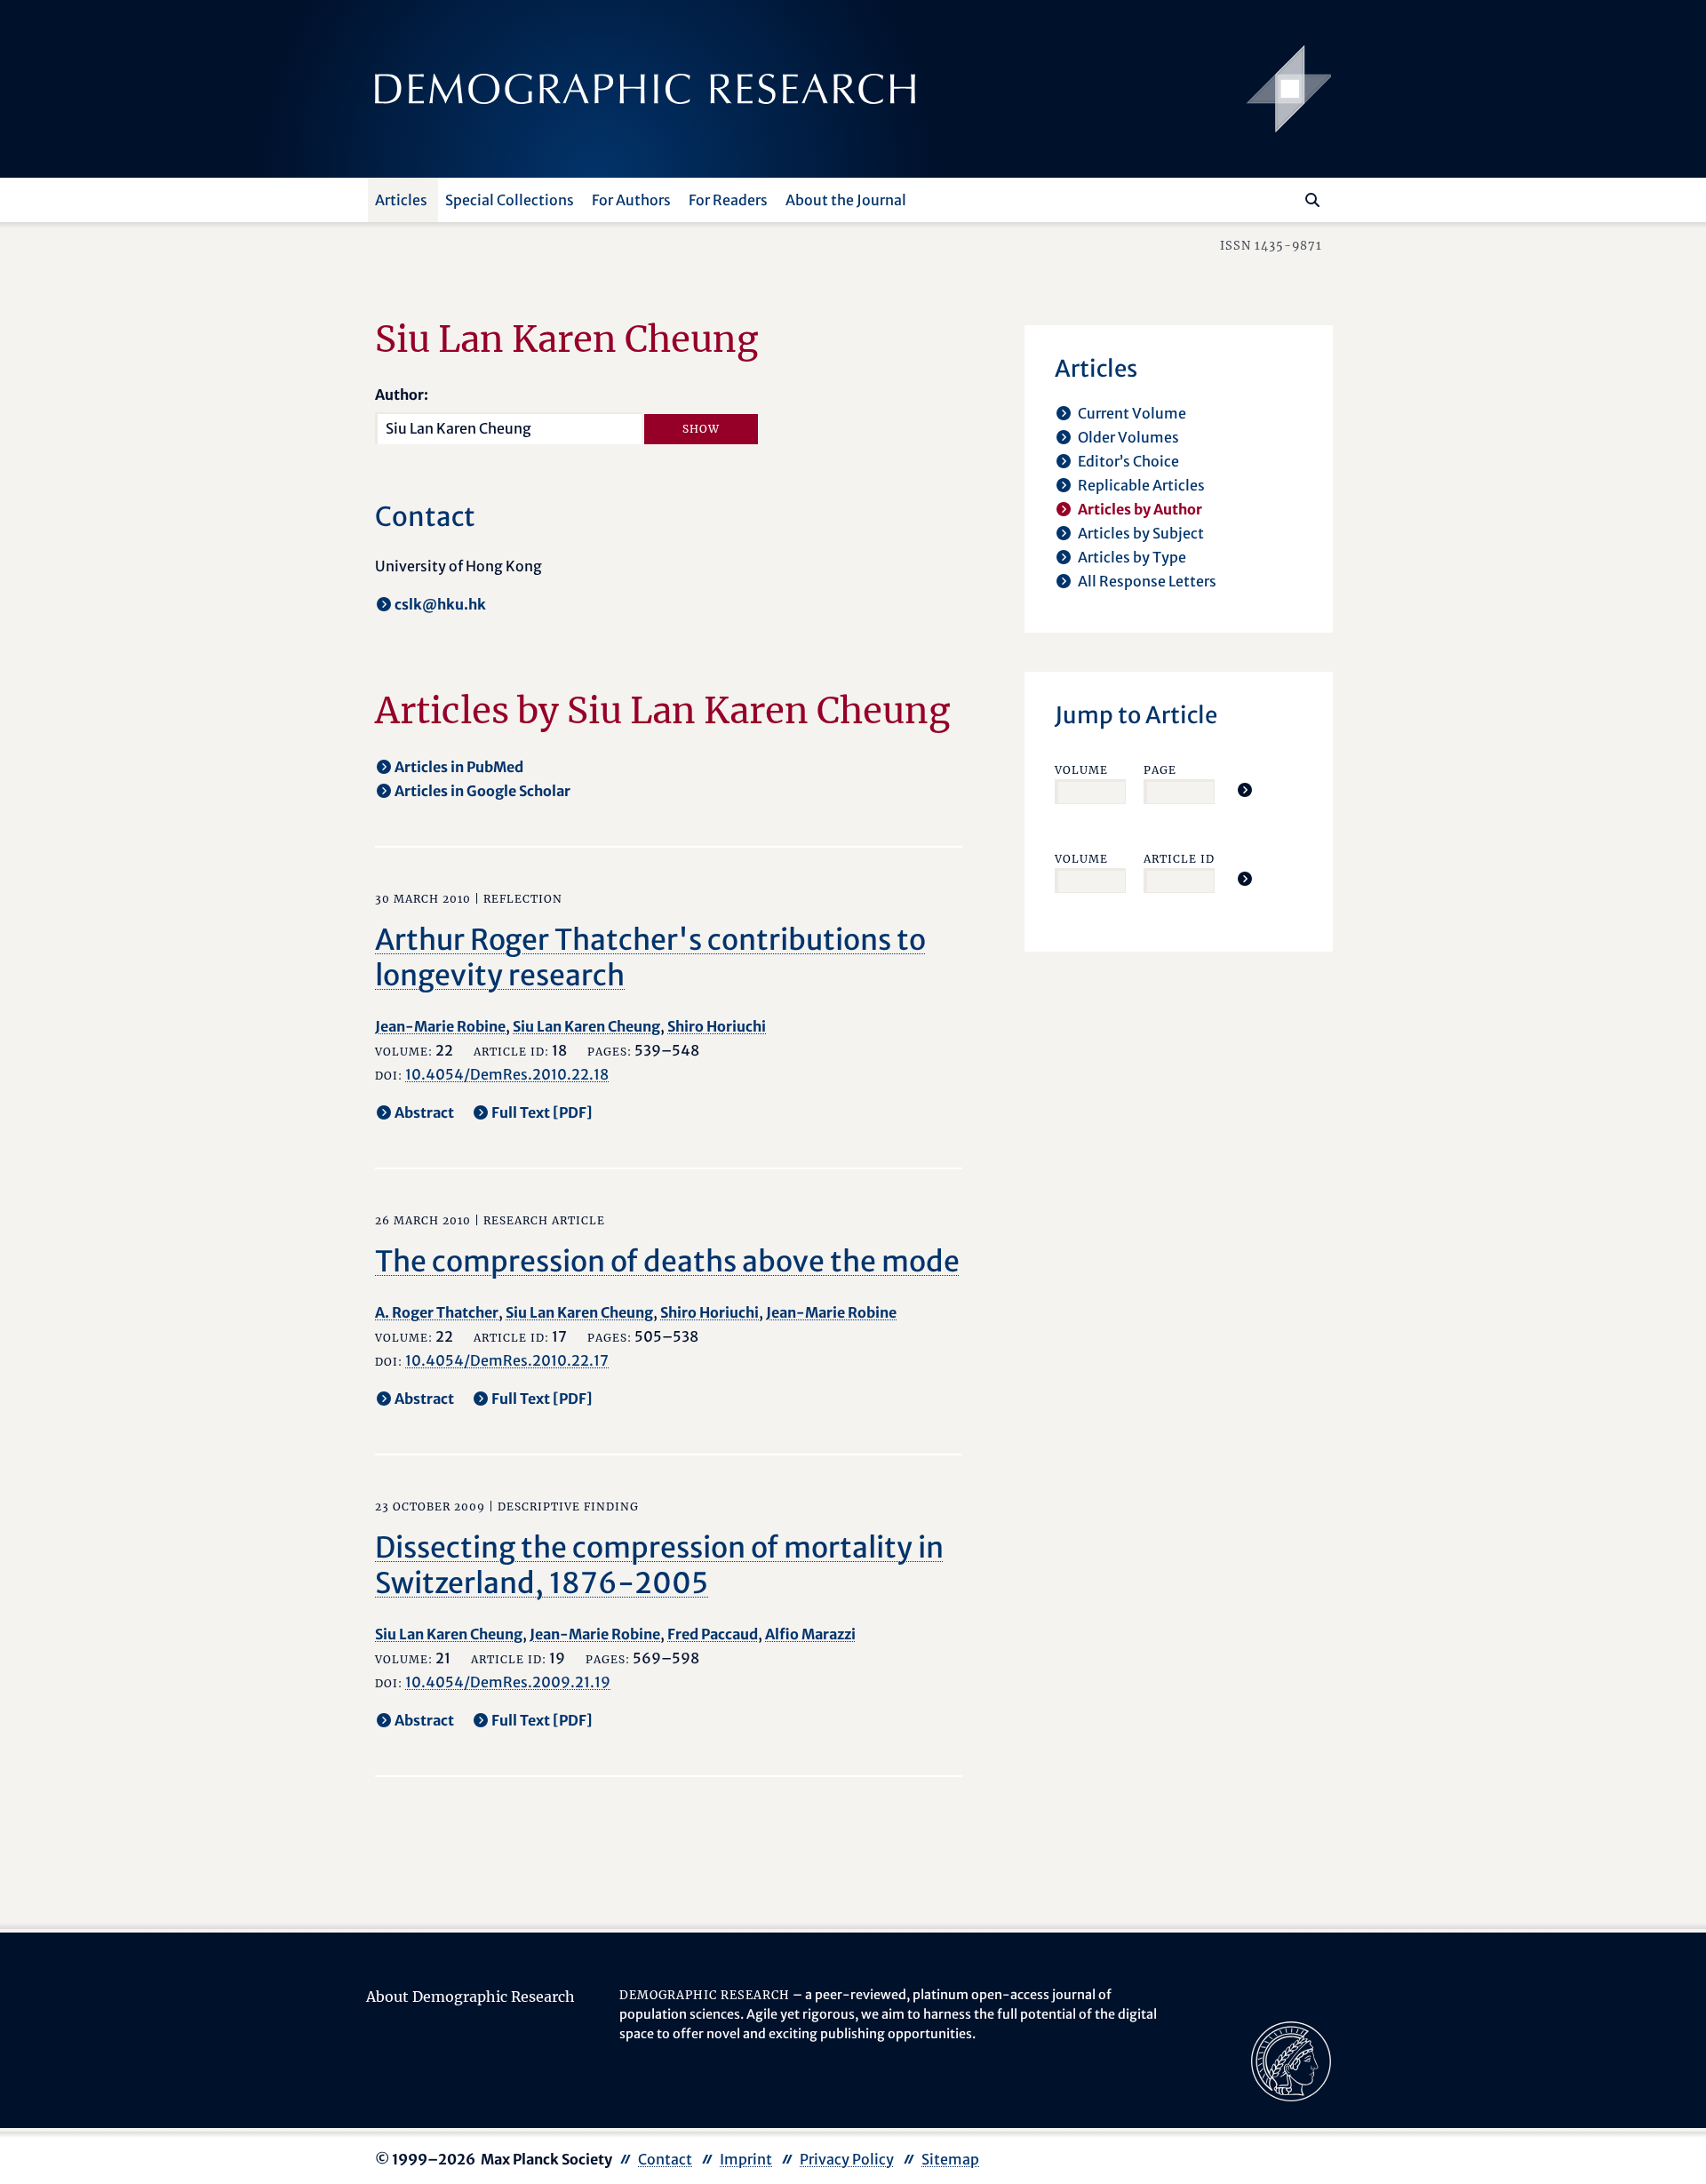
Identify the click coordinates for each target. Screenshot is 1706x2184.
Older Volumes (1128, 437)
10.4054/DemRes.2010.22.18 (507, 1074)
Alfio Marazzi (810, 1634)
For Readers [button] (728, 200)
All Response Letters (1147, 581)
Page (1160, 770)
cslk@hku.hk (440, 604)
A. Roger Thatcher (437, 1312)
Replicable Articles (1141, 485)
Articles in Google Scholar (482, 791)
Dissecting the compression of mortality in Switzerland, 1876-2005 (659, 1566)
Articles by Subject (1141, 533)
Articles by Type (1132, 557)
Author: (402, 395)
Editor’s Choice (1128, 461)
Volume (1081, 770)
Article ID (1179, 859)
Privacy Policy (847, 2159)
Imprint (746, 2159)
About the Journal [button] (846, 200)
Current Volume (1132, 413)
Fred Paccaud (713, 1634)
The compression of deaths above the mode (667, 1262)
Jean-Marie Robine (440, 1026)
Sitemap (950, 2159)
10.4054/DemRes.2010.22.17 (507, 1360)
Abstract (424, 1112)
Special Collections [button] (510, 200)
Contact (665, 2159)
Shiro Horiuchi (717, 1026)
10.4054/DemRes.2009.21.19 (508, 1682)
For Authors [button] (631, 200)
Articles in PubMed (459, 767)
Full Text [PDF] (542, 1112)
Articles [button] (401, 200)
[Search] (1312, 200)
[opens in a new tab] (1291, 2060)
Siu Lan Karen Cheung (586, 1026)
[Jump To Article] (1245, 790)
